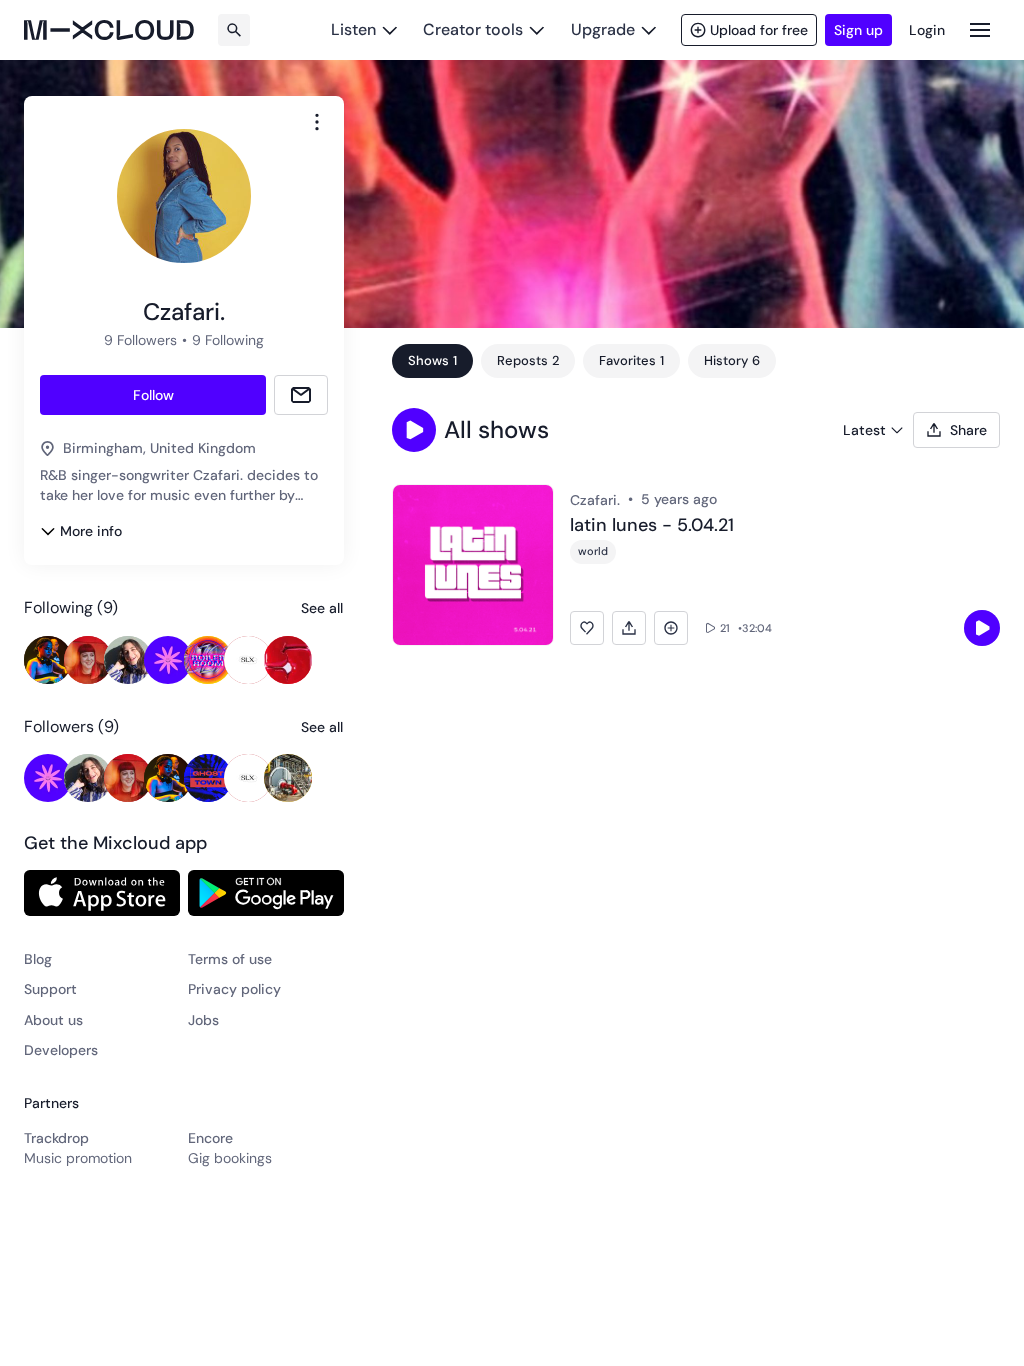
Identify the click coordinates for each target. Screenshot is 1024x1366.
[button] (414, 430)
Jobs (203, 1020)
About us (53, 1020)
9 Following (228, 340)
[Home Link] (109, 30)
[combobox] (317, 122)
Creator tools (473, 29)
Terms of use (230, 959)
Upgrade (603, 29)
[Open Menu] (980, 29)
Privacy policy (234, 989)
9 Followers (140, 340)
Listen (353, 29)
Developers (61, 1050)
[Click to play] (982, 628)
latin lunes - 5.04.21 (652, 526)
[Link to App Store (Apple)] (102, 893)
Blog (38, 959)
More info (91, 531)
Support (50, 989)
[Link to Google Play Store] (266, 893)
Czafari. (595, 500)
